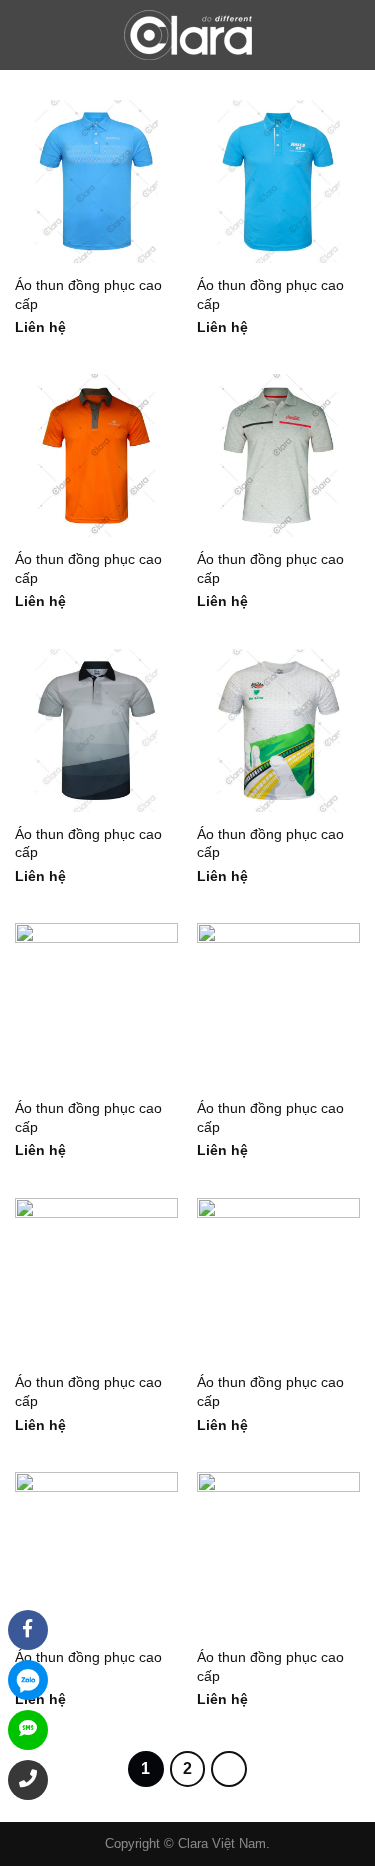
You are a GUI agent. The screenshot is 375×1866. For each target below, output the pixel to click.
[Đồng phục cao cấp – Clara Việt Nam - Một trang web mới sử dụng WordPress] (188, 35)
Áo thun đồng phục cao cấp (88, 294)
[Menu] (28, 35)
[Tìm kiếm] (352, 35)
